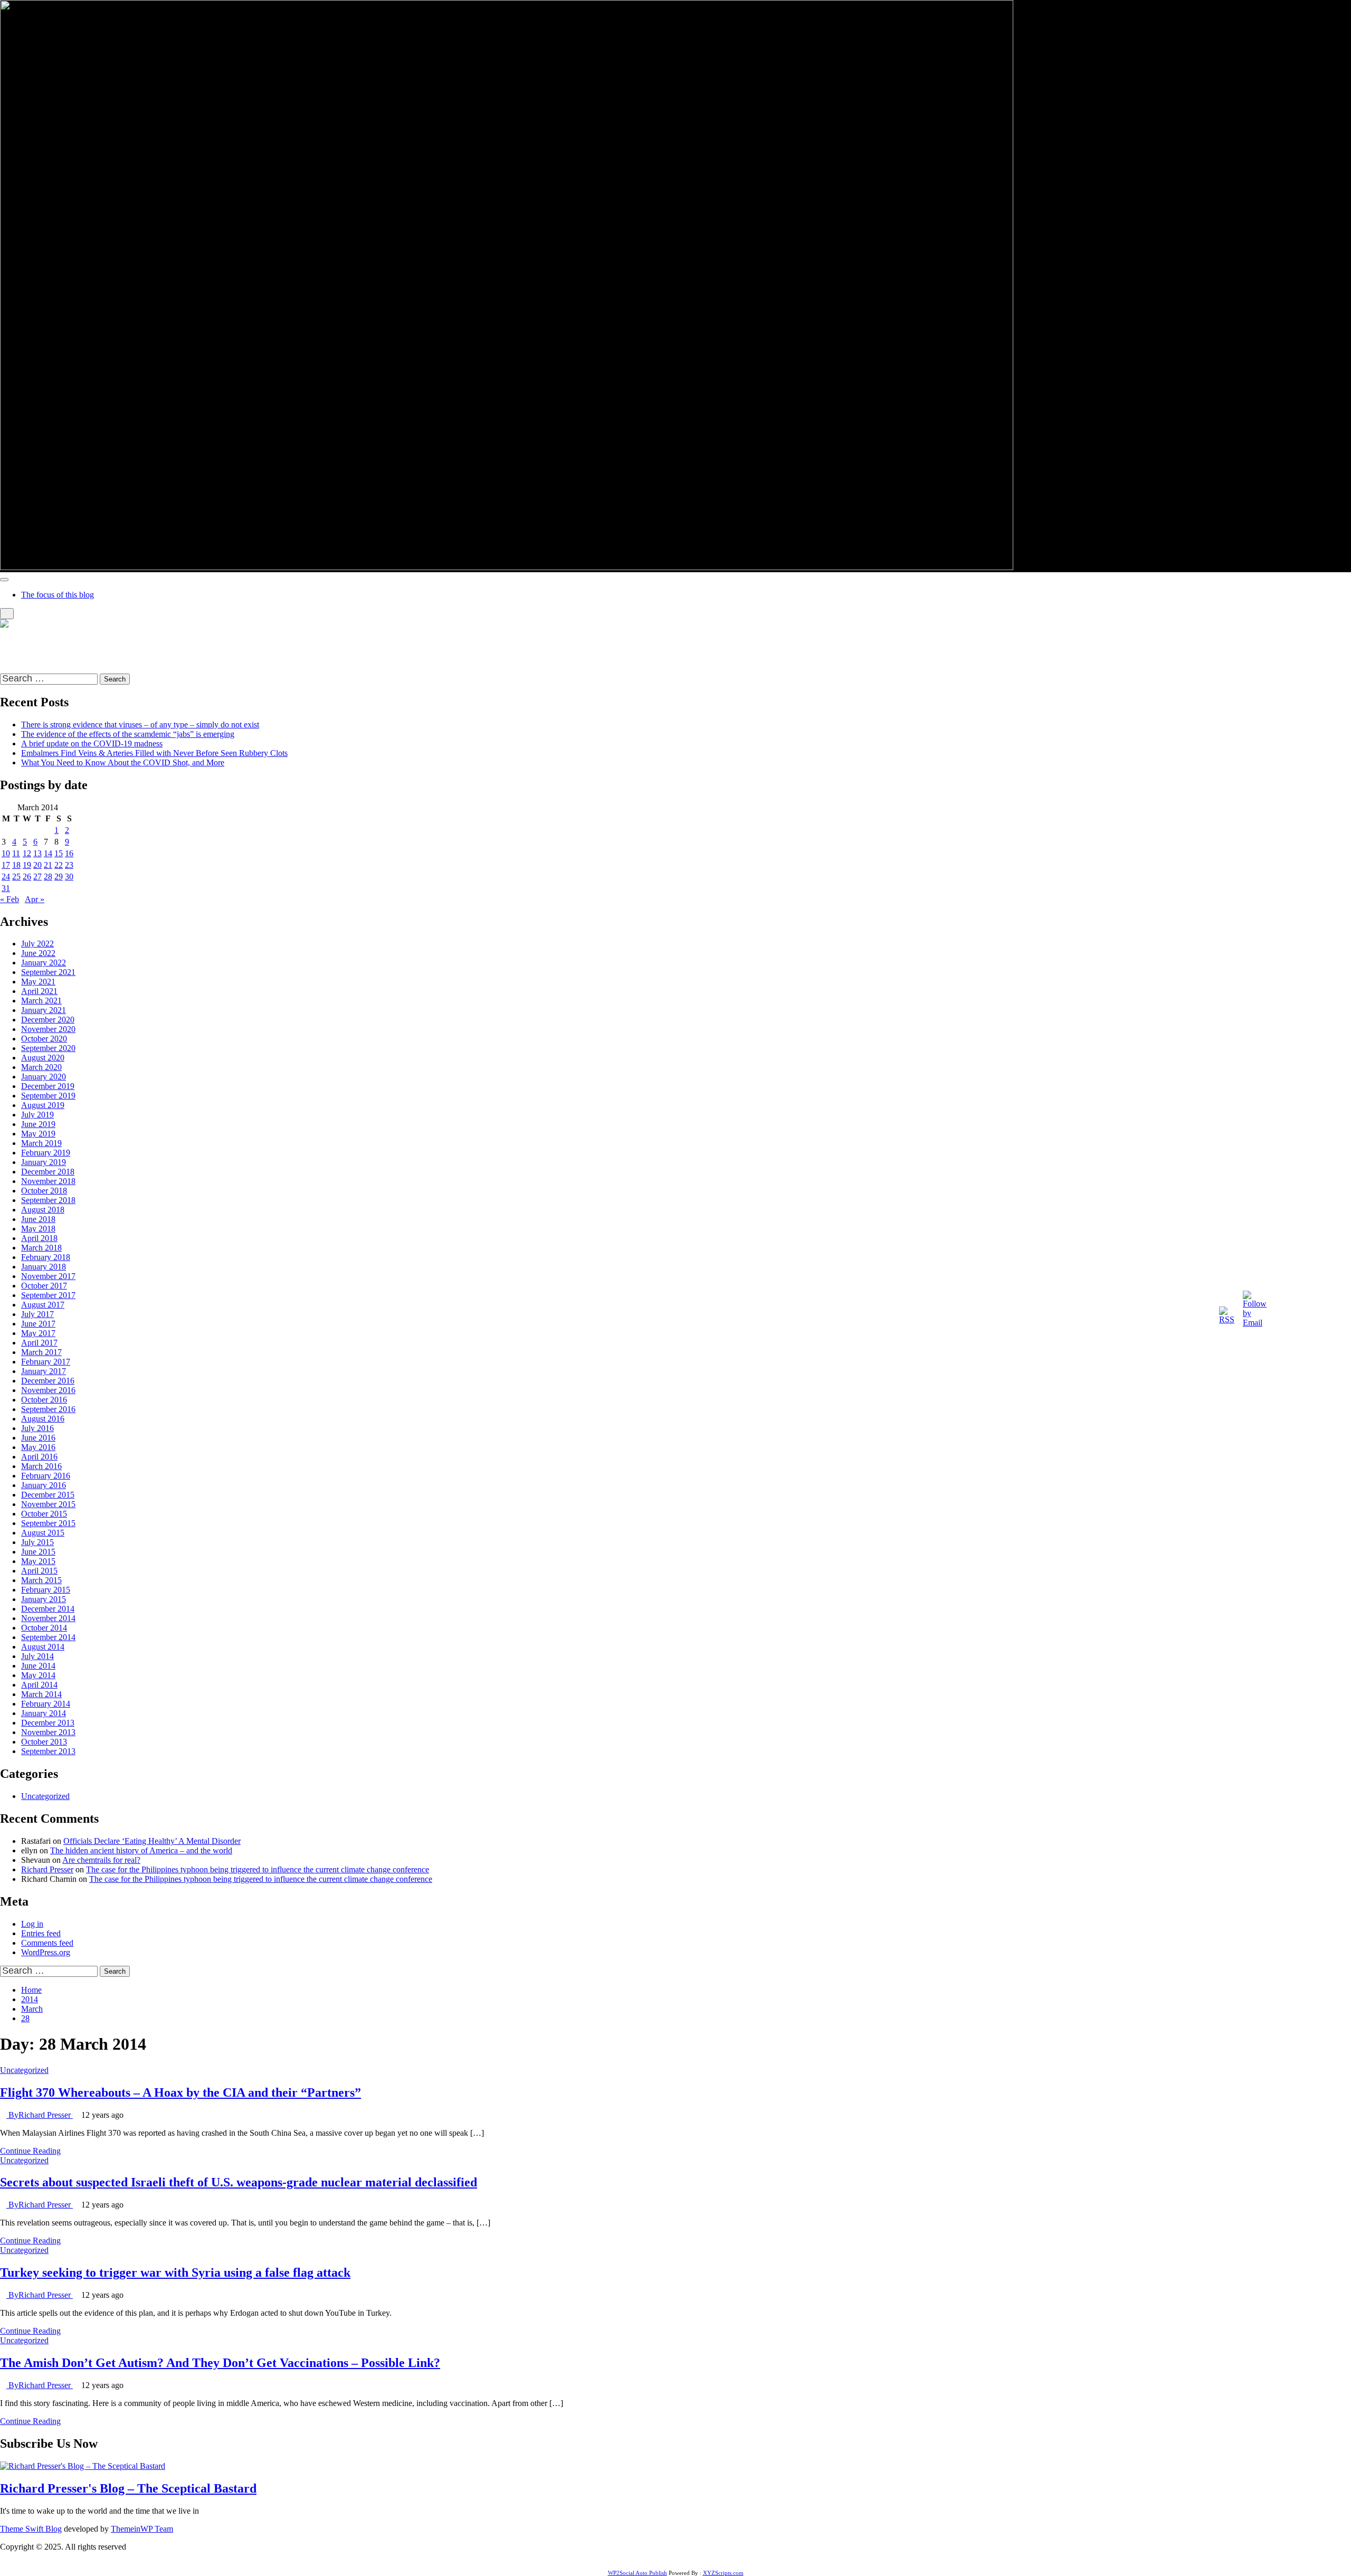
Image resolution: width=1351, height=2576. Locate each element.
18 (16, 865)
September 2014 (48, 1637)
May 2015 (38, 1561)
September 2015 (48, 1523)
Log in (32, 1924)
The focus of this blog (58, 595)
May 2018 (38, 1229)
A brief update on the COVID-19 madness (92, 744)
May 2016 (38, 1447)
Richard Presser (47, 1869)
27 (37, 877)
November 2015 (48, 1504)
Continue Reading (30, 2151)
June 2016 (38, 1438)
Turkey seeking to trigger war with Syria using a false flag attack (175, 2272)
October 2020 (44, 1039)
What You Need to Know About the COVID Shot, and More (123, 763)
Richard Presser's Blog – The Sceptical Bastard (78, 642)
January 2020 (44, 1077)
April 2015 (39, 1571)
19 (27, 865)
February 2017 (46, 1362)
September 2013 (48, 1751)
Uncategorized (45, 1796)
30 (69, 877)
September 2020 (48, 1048)
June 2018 (38, 1219)
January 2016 (44, 1485)
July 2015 (37, 1542)
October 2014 (44, 1628)
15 (59, 853)
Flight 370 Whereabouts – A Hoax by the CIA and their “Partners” (180, 2092)
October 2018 (44, 1191)
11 (16, 853)
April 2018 (39, 1238)
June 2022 (38, 953)
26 (27, 877)
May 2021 (38, 982)
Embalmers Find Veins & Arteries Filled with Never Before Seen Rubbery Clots (154, 753)
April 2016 (39, 1457)
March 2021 (41, 1001)
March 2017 (41, 1352)
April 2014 (39, 1685)
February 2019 (46, 1153)
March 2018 (41, 1248)
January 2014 (44, 1713)
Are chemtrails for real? (101, 1860)
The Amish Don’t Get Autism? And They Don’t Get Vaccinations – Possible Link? (220, 2363)
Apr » (35, 899)
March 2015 (41, 1580)
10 (6, 853)
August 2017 (43, 1305)
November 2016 (48, 1390)
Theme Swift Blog (31, 2529)
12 (27, 853)
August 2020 (43, 1058)
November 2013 (48, 1732)
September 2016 (48, 1409)
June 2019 (38, 1124)
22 (59, 865)
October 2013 (44, 1742)
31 (6, 888)
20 (37, 865)
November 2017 (48, 1276)
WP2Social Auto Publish (638, 2573)
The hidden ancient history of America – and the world (141, 1850)
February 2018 (46, 1257)
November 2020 (48, 1029)
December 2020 (48, 1020)
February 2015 (46, 1590)
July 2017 (37, 1314)
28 (48, 877)
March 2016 (41, 1466)
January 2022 (44, 963)
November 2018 (48, 1181)
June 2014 (38, 1666)
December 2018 (48, 1172)
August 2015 (43, 1533)
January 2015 (44, 1599)
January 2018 (44, 1267)
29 (59, 877)
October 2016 (44, 1400)
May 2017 (38, 1333)
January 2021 (44, 1010)
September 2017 (48, 1295)
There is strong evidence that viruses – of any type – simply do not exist (140, 724)
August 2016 (43, 1419)
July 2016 (37, 1428)
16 (69, 853)
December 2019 (48, 1086)
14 (48, 853)
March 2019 (41, 1143)
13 (37, 853)
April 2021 (39, 991)
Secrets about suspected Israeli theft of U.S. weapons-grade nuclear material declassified (239, 2182)
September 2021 (48, 972)
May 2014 (38, 1675)
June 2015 (38, 1552)
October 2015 (44, 1514)
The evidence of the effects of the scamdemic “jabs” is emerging (128, 734)
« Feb (9, 899)
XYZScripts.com (723, 2573)
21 (48, 865)
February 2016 (46, 1476)
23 (69, 865)
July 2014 (37, 1656)
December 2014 (48, 1609)
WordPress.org (46, 1952)
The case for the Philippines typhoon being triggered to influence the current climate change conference (258, 1869)
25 (16, 877)
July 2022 (37, 944)
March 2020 (41, 1067)
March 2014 (41, 1694)
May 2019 (38, 1134)
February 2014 (46, 1704)
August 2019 (43, 1105)
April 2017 (39, 1343)
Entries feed (41, 1933)
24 (6, 877)
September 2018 (48, 1200)
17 (6, 865)
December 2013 (48, 1723)
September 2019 (48, 1096)
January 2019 (44, 1162)
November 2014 (48, 1618)
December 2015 (48, 1495)
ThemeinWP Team (142, 2529)
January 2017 (44, 1371)
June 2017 (38, 1324)
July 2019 (37, 1115)
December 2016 (48, 1381)
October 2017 (44, 1286)
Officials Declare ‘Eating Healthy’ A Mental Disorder (152, 1841)
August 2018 (43, 1210)
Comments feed (47, 1943)
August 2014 (43, 1647)
